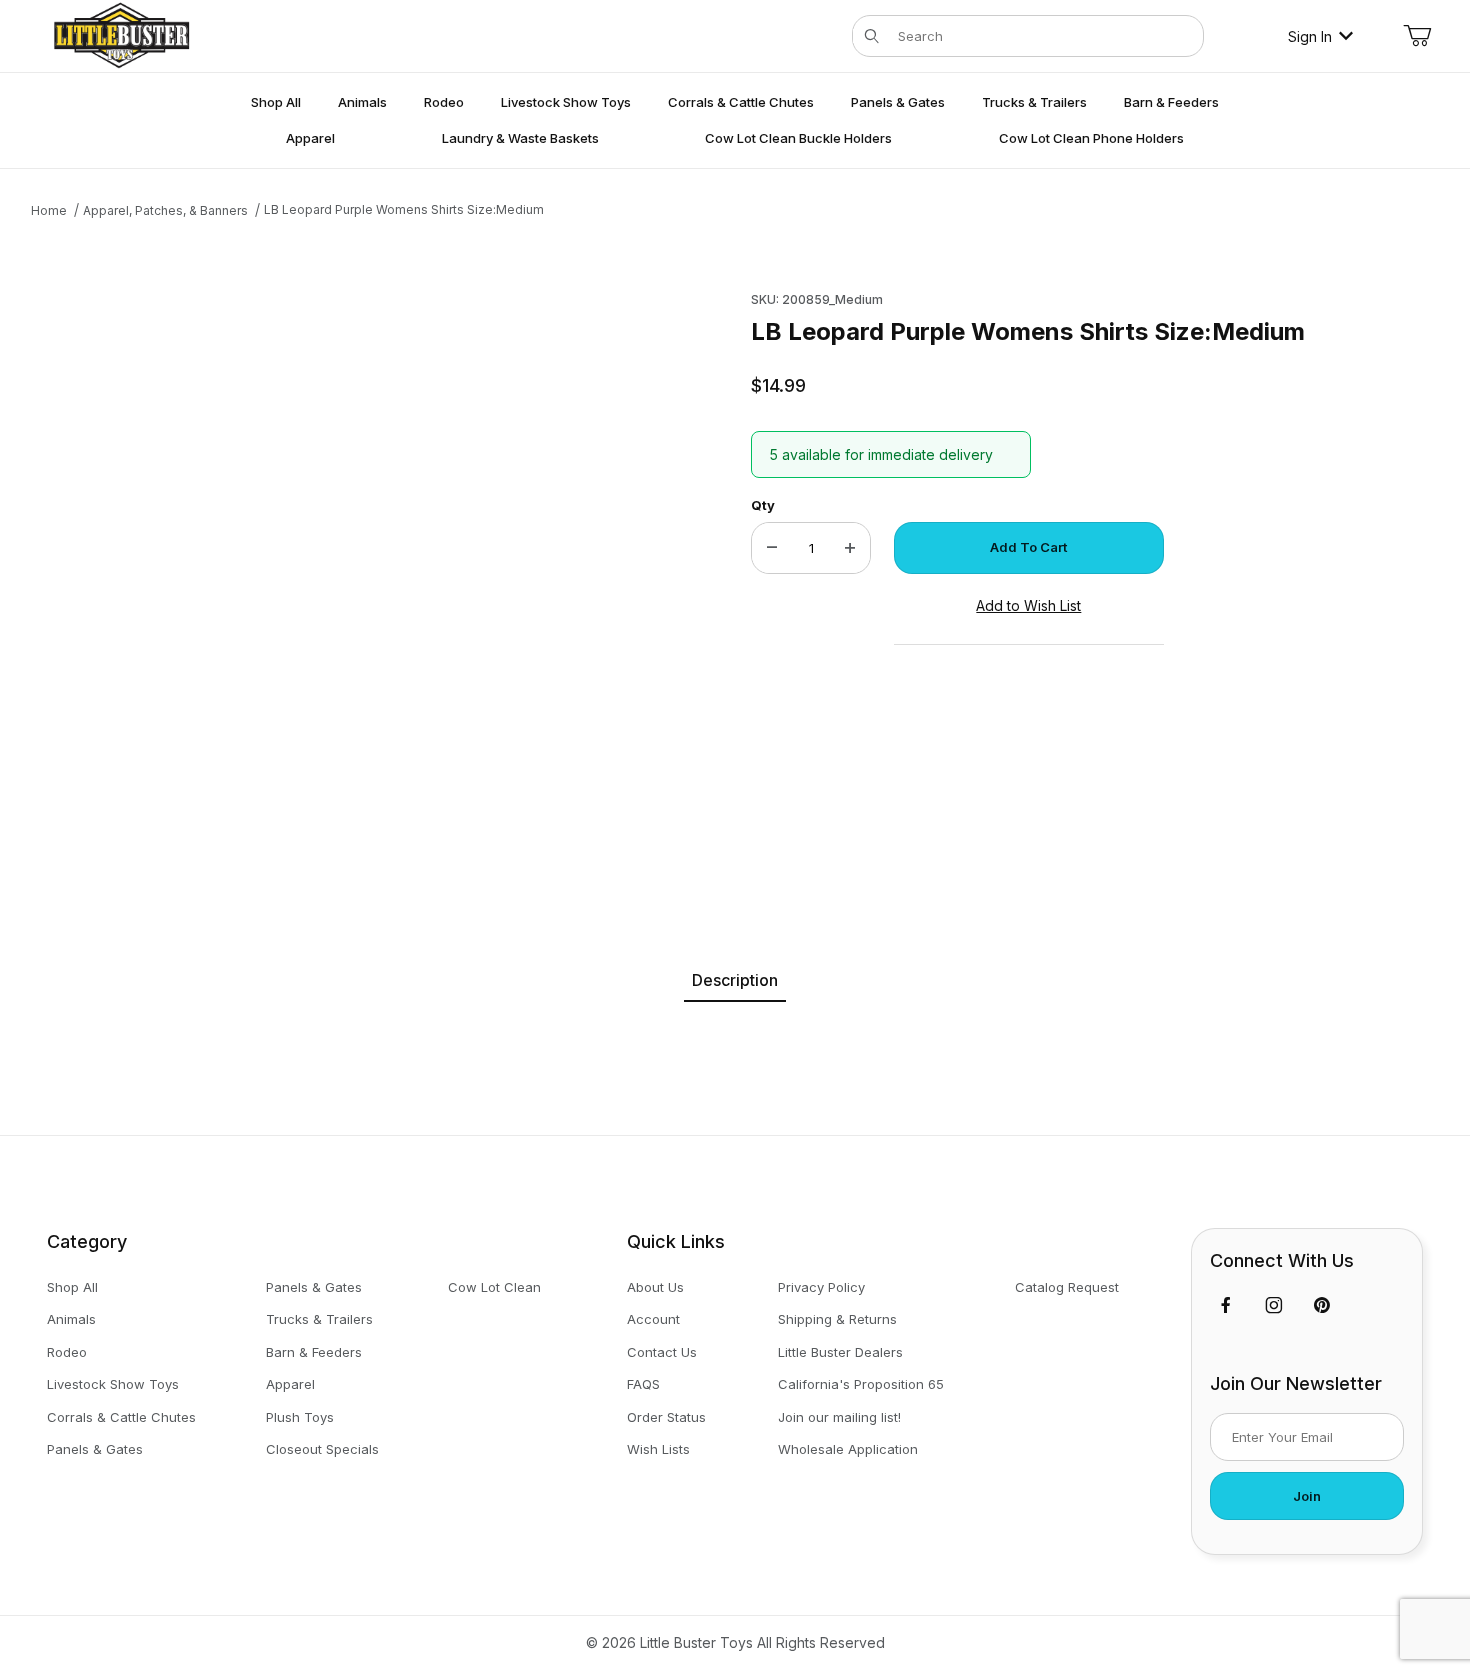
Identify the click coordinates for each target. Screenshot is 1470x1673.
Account (653, 1319)
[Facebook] (1226, 1305)
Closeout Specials (322, 1449)
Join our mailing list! (839, 1417)
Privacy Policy (821, 1287)
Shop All (72, 1287)
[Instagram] (1274, 1305)
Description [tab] (735, 980)
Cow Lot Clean (494, 1287)
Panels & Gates (95, 1449)
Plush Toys (300, 1417)
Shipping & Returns (837, 1319)
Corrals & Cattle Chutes (121, 1417)
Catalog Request (1067, 1287)
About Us (655, 1287)
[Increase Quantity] (850, 548)
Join (1307, 1496)
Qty (763, 505)
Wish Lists (658, 1449)
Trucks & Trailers (319, 1319)
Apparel (290, 1384)
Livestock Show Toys (113, 1384)
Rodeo (67, 1352)
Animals (71, 1319)
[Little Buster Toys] (121, 34)
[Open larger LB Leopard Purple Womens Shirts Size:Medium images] (341, 574)
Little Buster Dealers (840, 1352)
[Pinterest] (1321, 1305)
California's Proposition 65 (861, 1384)
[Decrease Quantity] (772, 548)
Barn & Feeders (314, 1352)
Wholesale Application (848, 1449)
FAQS (643, 1384)
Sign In (1310, 36)
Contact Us (662, 1352)
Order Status (666, 1417)
